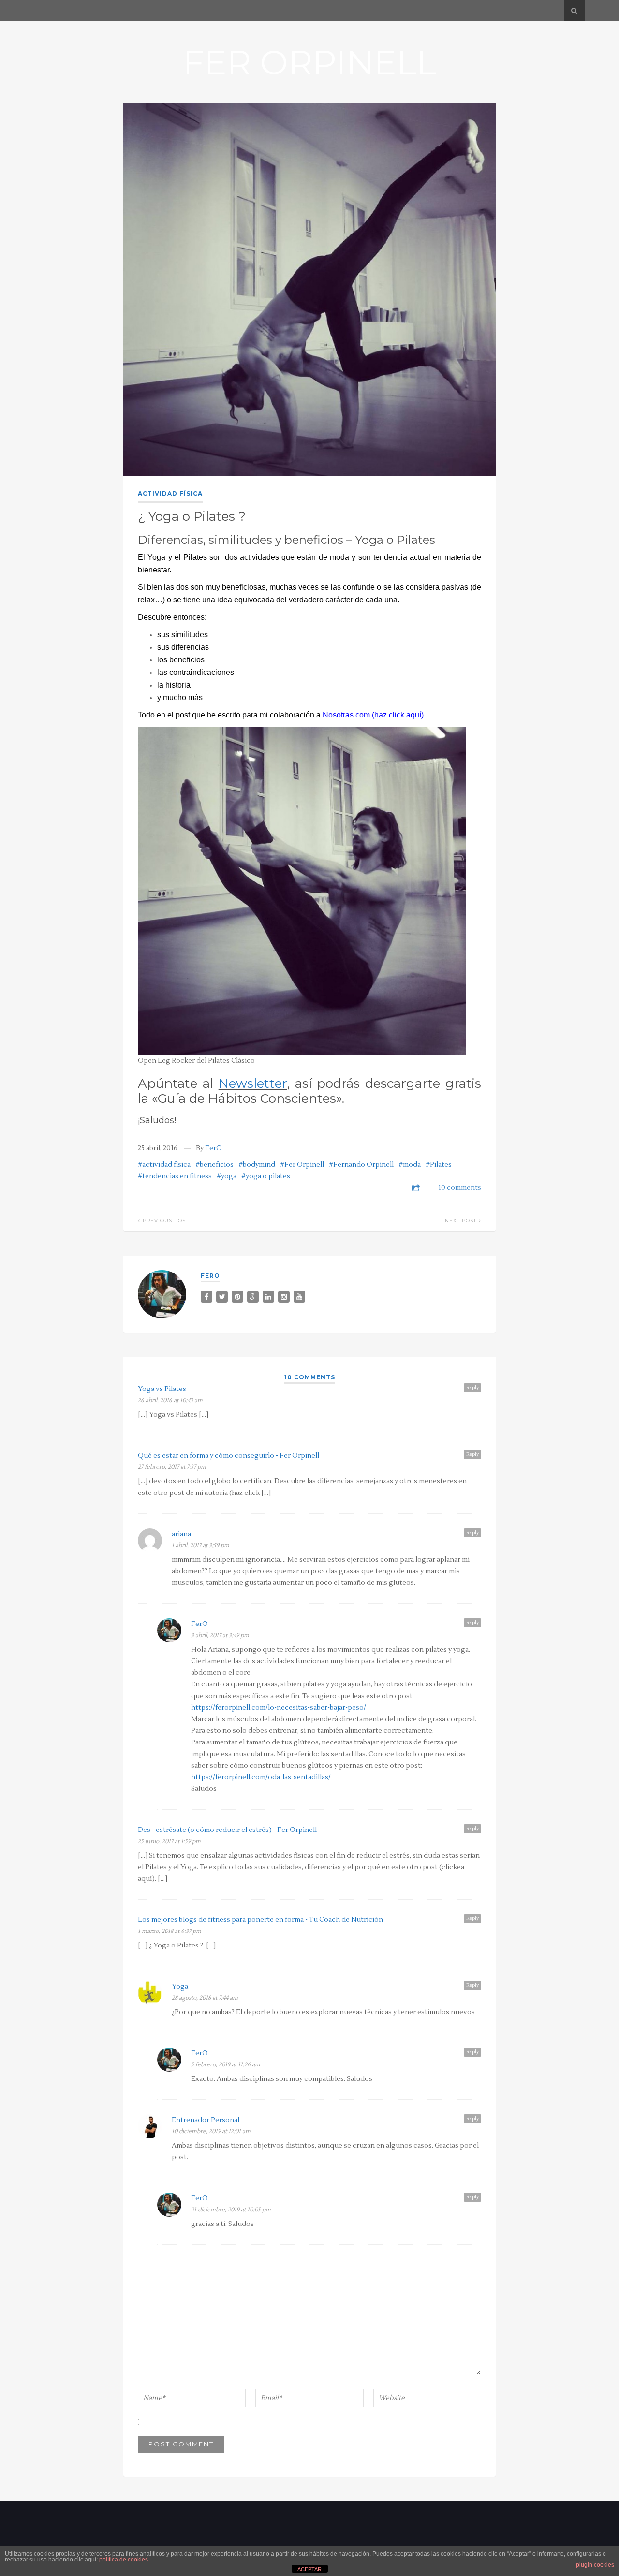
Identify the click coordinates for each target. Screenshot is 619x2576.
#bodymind (257, 1165)
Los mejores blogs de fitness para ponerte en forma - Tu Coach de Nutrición (260, 1920)
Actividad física (170, 493)
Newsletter (253, 1083)
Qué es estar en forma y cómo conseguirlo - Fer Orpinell (228, 1456)
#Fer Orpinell (302, 1165)
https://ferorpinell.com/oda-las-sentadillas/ (261, 1777)
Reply (472, 1387)
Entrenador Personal (206, 2120)
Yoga (180, 1987)
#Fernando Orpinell (361, 1165)
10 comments (460, 1188)
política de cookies (124, 2560)
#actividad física (164, 1165)
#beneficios (214, 1165)
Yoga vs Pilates (162, 1389)
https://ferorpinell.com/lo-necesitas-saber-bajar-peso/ (279, 1708)
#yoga (227, 1176)
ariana (181, 1534)
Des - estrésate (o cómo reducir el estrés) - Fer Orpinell (227, 1830)
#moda (410, 1165)
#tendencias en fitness (175, 1176)
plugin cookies (595, 2565)
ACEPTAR (309, 2569)
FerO (214, 1148)
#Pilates (439, 1165)
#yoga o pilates (266, 1176)
